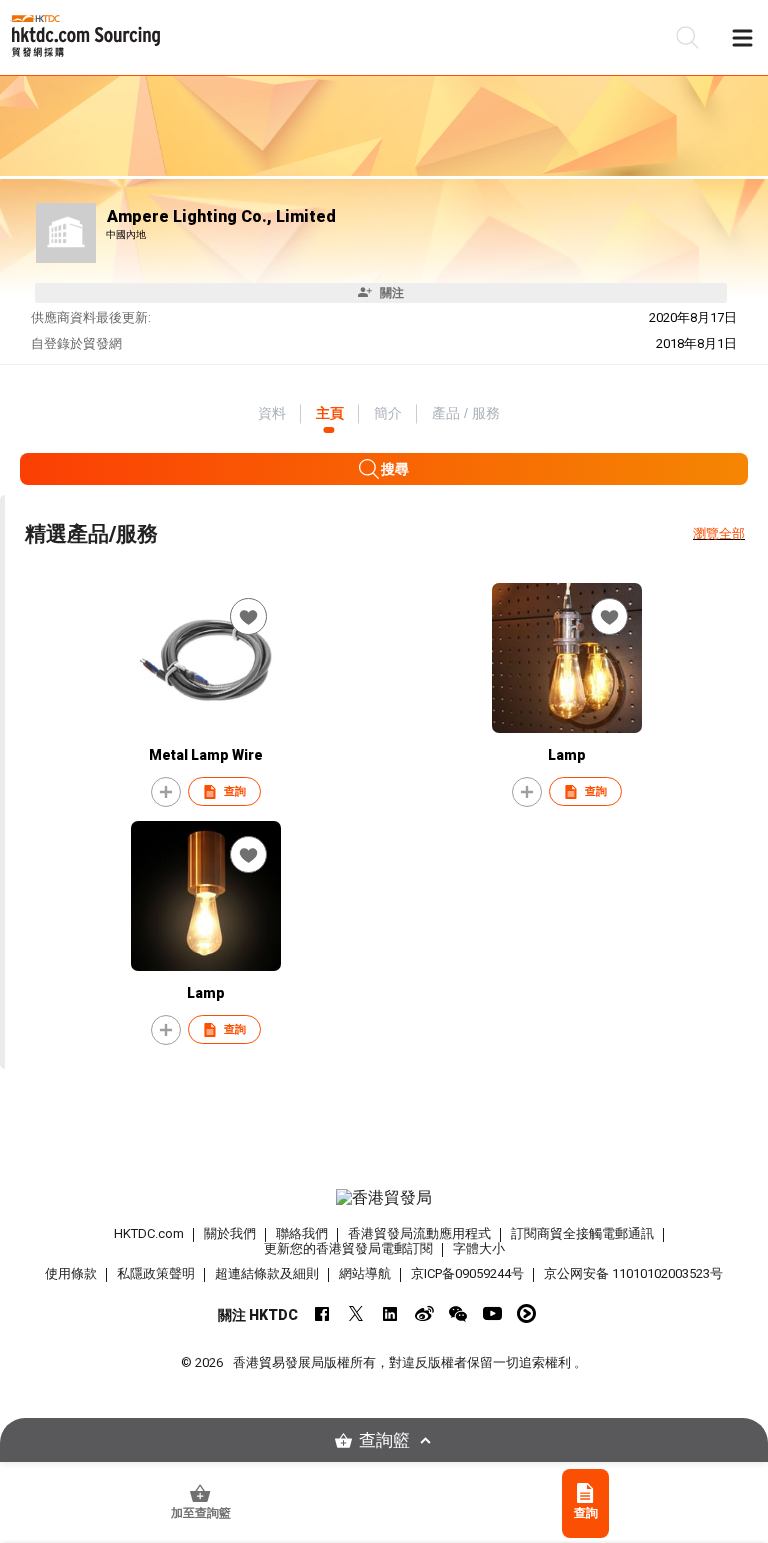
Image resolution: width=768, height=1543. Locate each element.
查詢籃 (384, 1440)
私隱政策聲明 (156, 1273)
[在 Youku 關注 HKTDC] (526, 1313)
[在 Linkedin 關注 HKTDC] (390, 1313)
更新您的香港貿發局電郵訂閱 (348, 1248)
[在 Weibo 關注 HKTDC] (424, 1313)
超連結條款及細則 (267, 1273)
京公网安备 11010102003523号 (633, 1273)
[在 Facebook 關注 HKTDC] (322, 1313)
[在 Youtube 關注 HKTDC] (492, 1313)
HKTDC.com (149, 1233)
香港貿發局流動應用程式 (419, 1233)
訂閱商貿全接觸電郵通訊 (582, 1233)
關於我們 (230, 1233)
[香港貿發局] (384, 1198)
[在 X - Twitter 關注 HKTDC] (356, 1313)
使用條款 (71, 1273)
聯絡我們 (302, 1233)
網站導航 (365, 1273)
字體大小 (479, 1248)
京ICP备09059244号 (467, 1273)
